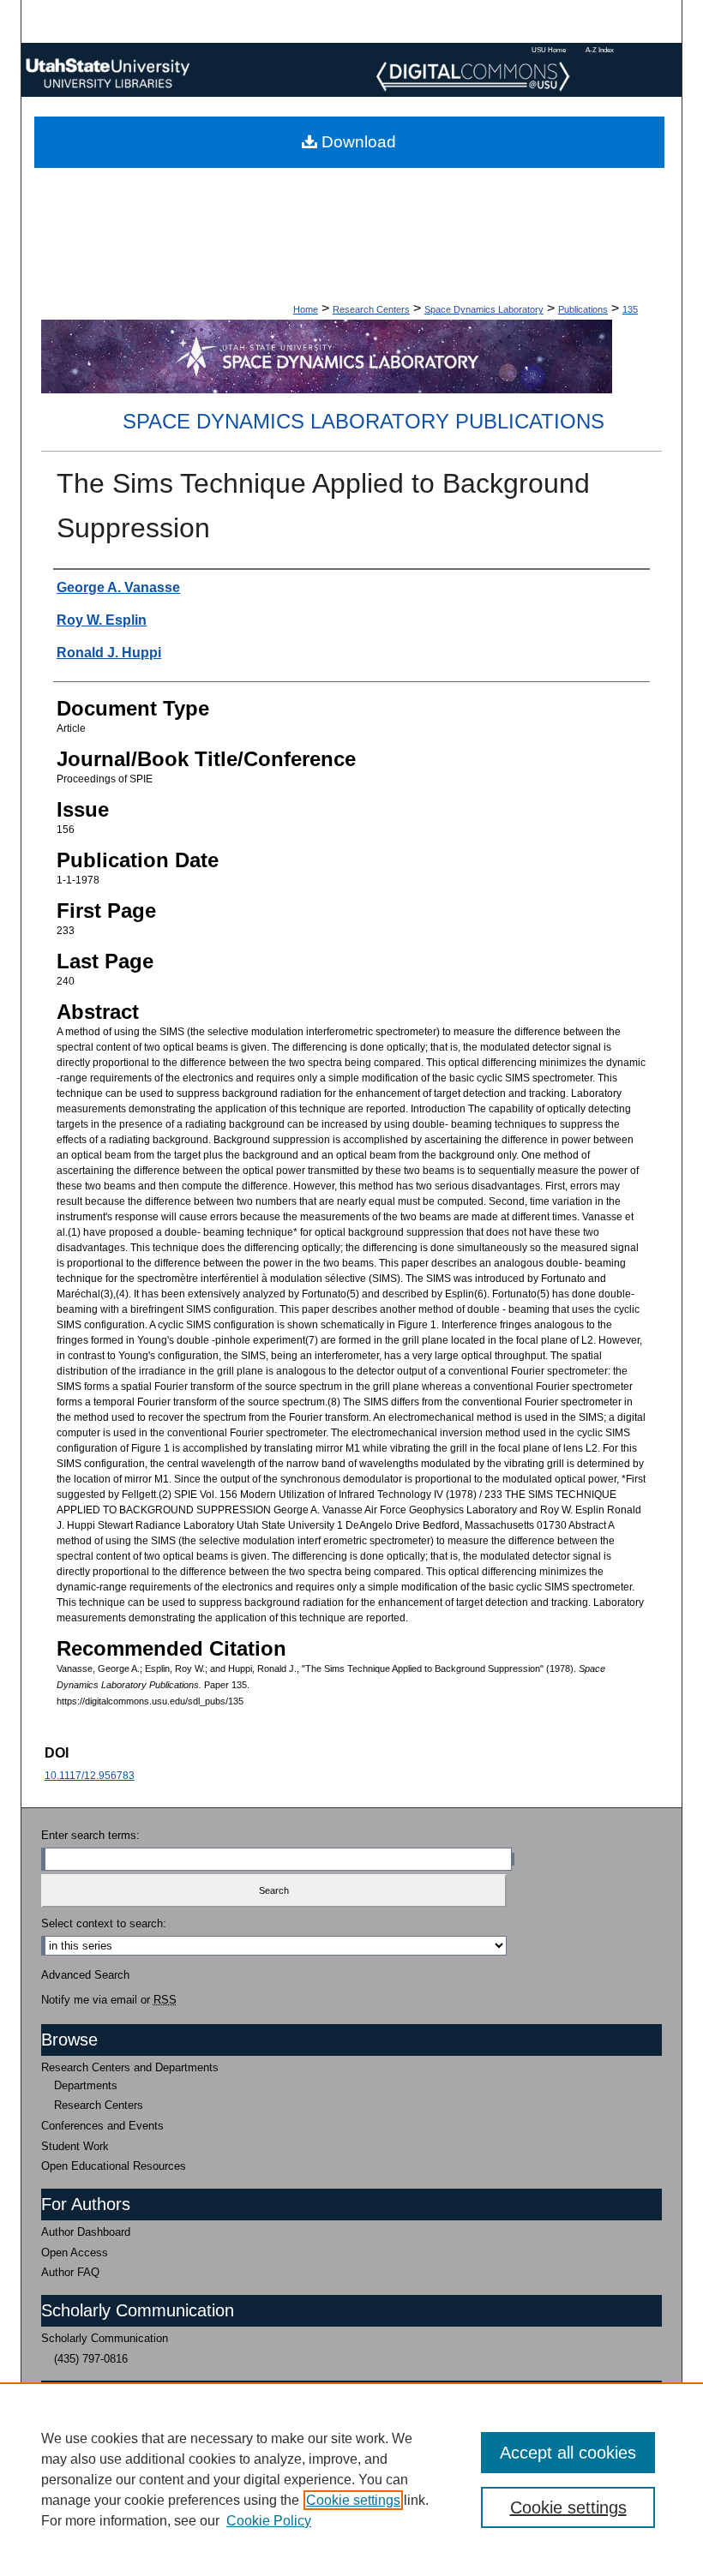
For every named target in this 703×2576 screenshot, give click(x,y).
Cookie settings (353, 2500)
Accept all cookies (568, 2453)
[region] (351, 2479)
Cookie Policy (269, 2521)
